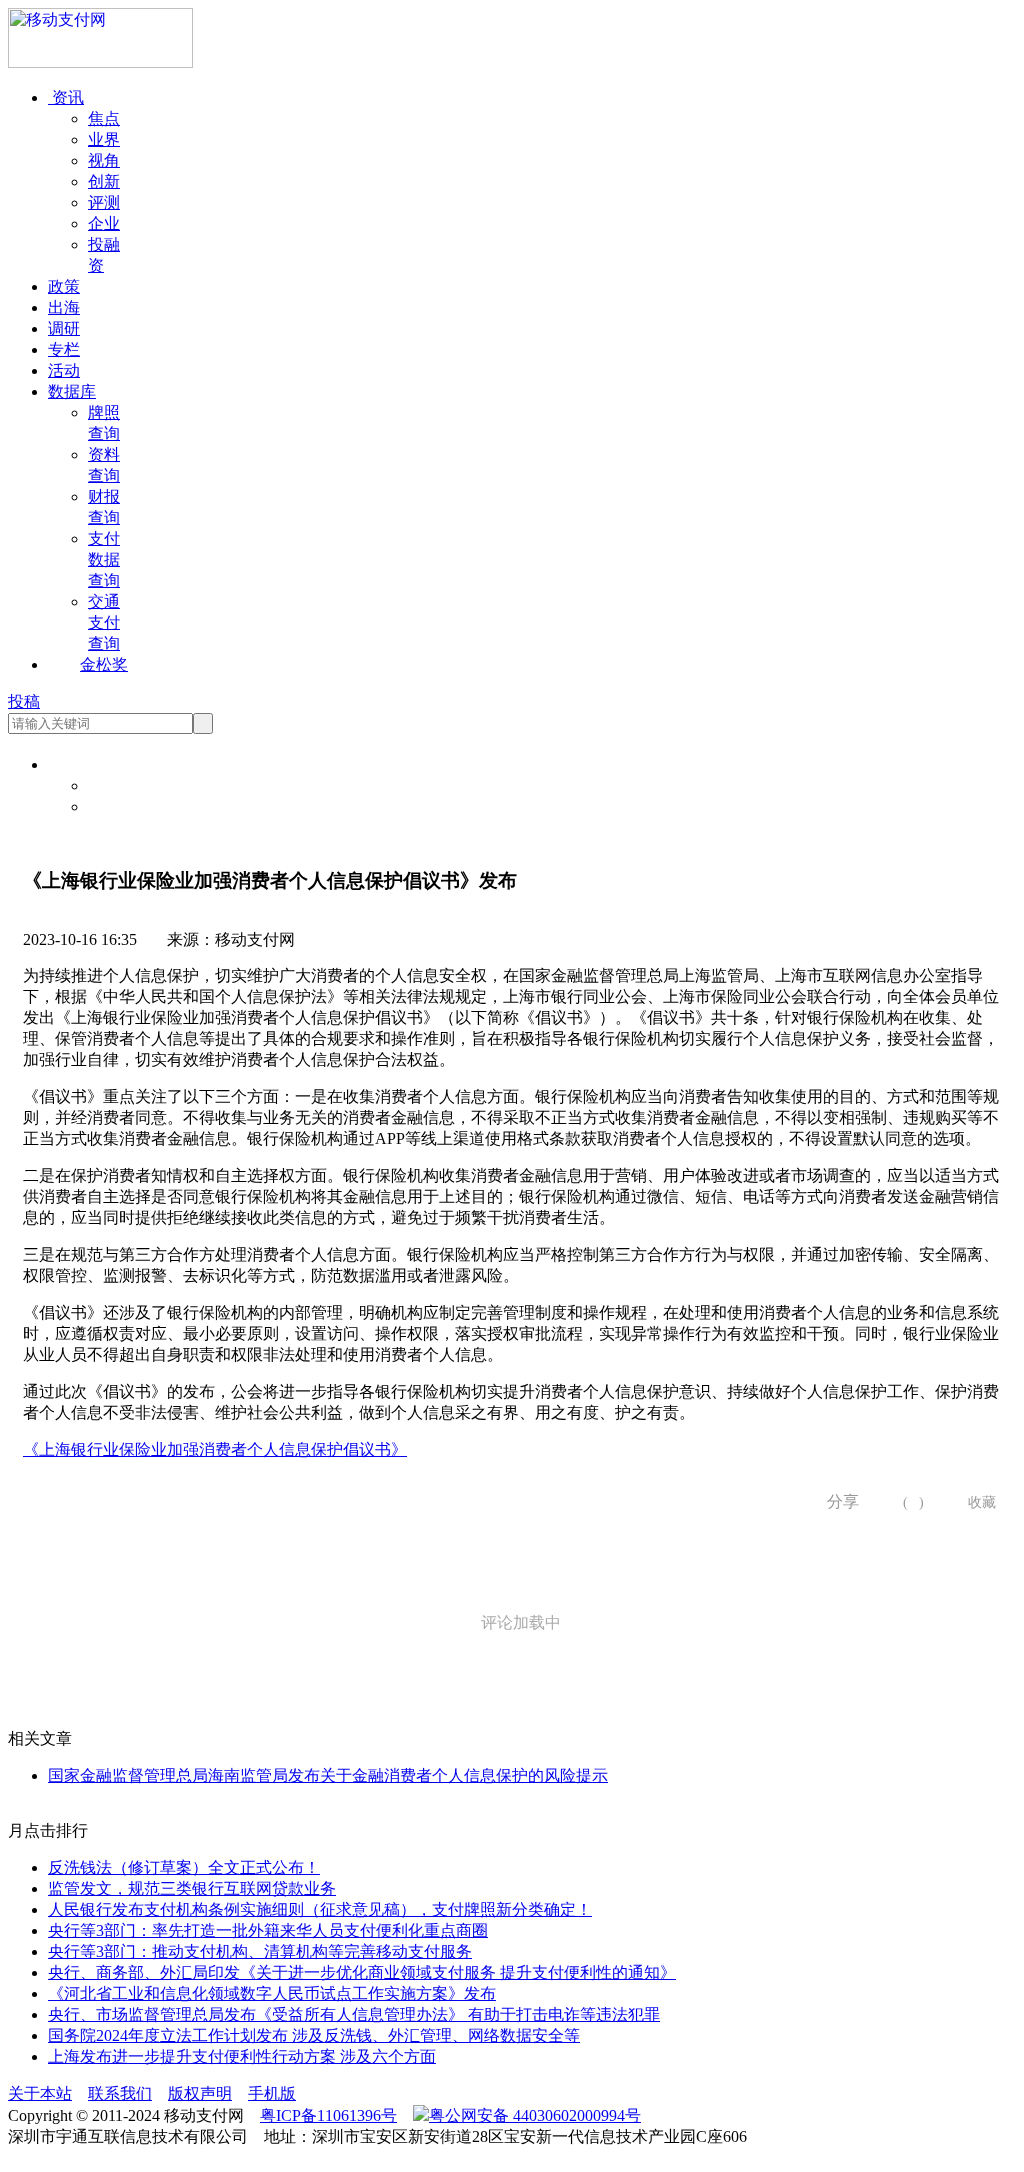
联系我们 (120, 2093)
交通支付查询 (104, 622)
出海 (64, 307)
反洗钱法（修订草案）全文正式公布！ (184, 1867)
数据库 (72, 391)
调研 (64, 328)
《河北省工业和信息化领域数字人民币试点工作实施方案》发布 (272, 1993)
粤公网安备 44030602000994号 (535, 2115)
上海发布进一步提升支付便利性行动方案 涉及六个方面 (242, 2056)
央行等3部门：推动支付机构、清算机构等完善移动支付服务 (260, 1951)
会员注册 (120, 806)
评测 (104, 202)
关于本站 (40, 2093)
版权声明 (200, 2093)
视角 (104, 160)
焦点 (104, 118)
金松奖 (104, 664)
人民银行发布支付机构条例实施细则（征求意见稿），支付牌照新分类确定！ (320, 1909)
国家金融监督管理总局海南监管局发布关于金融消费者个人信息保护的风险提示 (328, 1775)
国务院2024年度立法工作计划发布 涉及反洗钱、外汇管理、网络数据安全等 (314, 2035)
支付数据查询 (104, 559)
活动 (64, 370)
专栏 (64, 349)
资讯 (66, 97)
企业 (104, 223)
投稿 (24, 701)
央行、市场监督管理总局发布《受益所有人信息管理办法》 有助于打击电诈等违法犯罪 (354, 2014)
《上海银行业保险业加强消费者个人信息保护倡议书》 (215, 1449)
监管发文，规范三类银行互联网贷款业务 (192, 1888)
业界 (104, 139)
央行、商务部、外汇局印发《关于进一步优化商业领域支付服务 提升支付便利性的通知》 (362, 1972)
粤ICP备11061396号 (328, 2115)
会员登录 (120, 785)
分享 (836, 1501)
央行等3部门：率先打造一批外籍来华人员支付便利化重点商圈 (268, 1930)
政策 (64, 286)
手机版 (272, 2093)
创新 (104, 181)
